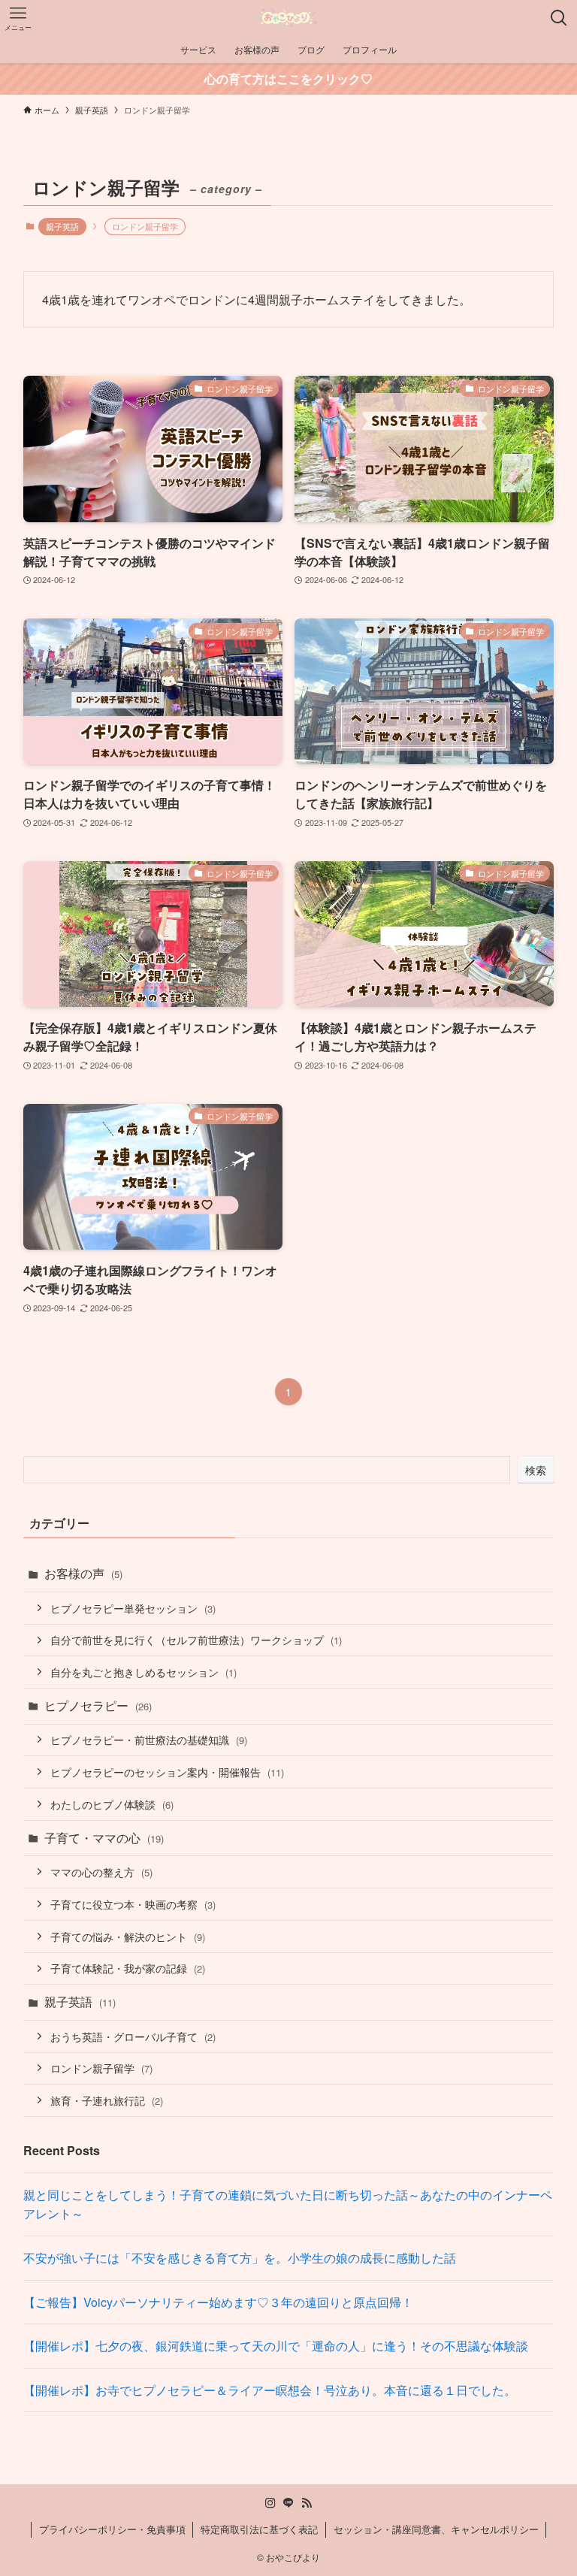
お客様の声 (83, 1573)
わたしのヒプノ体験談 (112, 1804)
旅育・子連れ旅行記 (107, 2100)
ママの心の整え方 (101, 1872)
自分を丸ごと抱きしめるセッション (143, 1672)
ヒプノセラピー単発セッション (133, 1608)
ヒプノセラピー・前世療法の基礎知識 (149, 1739)
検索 (536, 1470)
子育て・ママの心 (104, 1838)
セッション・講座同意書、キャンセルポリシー (436, 2529)
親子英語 (62, 226)
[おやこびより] (288, 18)
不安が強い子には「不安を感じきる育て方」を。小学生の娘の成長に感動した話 (240, 2258)
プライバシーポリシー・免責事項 (112, 2529)
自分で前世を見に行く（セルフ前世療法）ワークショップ (196, 1639)
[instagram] (270, 2503)
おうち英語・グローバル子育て (133, 2036)
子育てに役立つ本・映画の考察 (133, 1904)
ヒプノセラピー (98, 1705)
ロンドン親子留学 (101, 2068)
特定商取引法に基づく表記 (259, 2529)
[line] (288, 2503)
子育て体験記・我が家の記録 (128, 1968)
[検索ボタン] (559, 18)
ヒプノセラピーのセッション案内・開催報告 (167, 1772)
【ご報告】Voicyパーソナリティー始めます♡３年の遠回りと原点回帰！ (218, 2302)
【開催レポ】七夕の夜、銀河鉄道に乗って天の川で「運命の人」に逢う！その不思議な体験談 (276, 2346)
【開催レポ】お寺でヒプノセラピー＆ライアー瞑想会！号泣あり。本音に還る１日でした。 (270, 2390)
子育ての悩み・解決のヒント (128, 1936)
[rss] (307, 2503)
